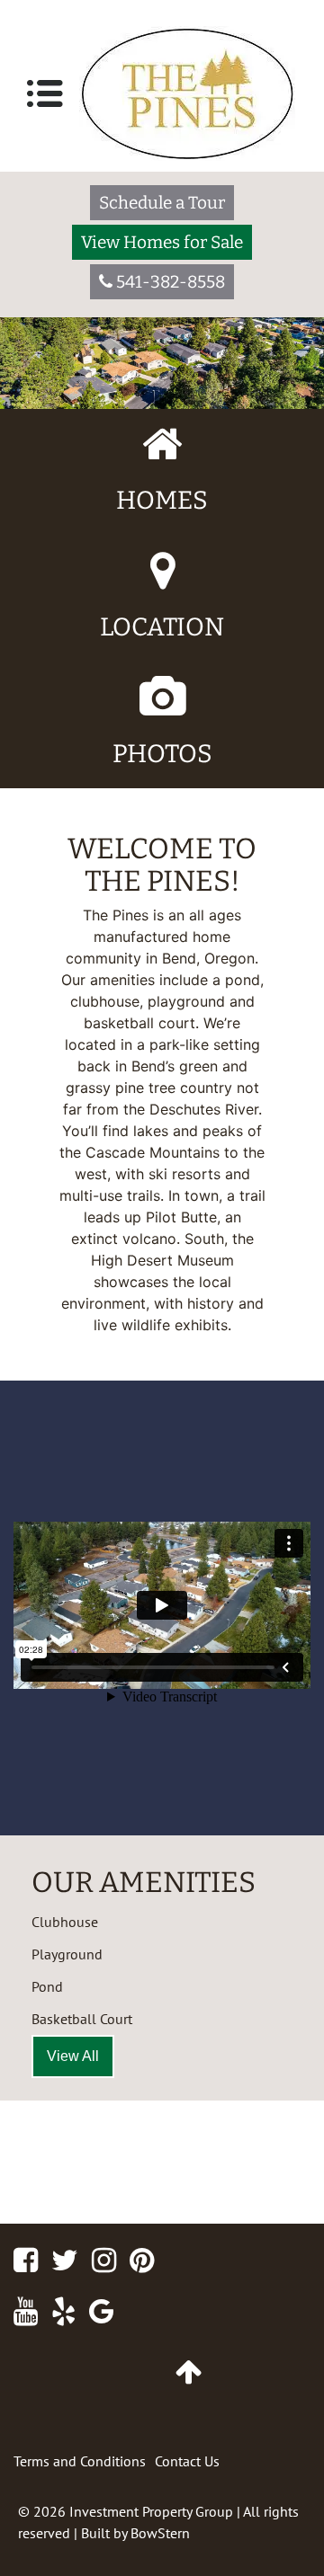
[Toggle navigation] (45, 93)
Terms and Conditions (80, 2461)
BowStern (160, 2533)
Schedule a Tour (162, 203)
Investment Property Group (151, 2511)
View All (73, 2056)
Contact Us (187, 2461)
